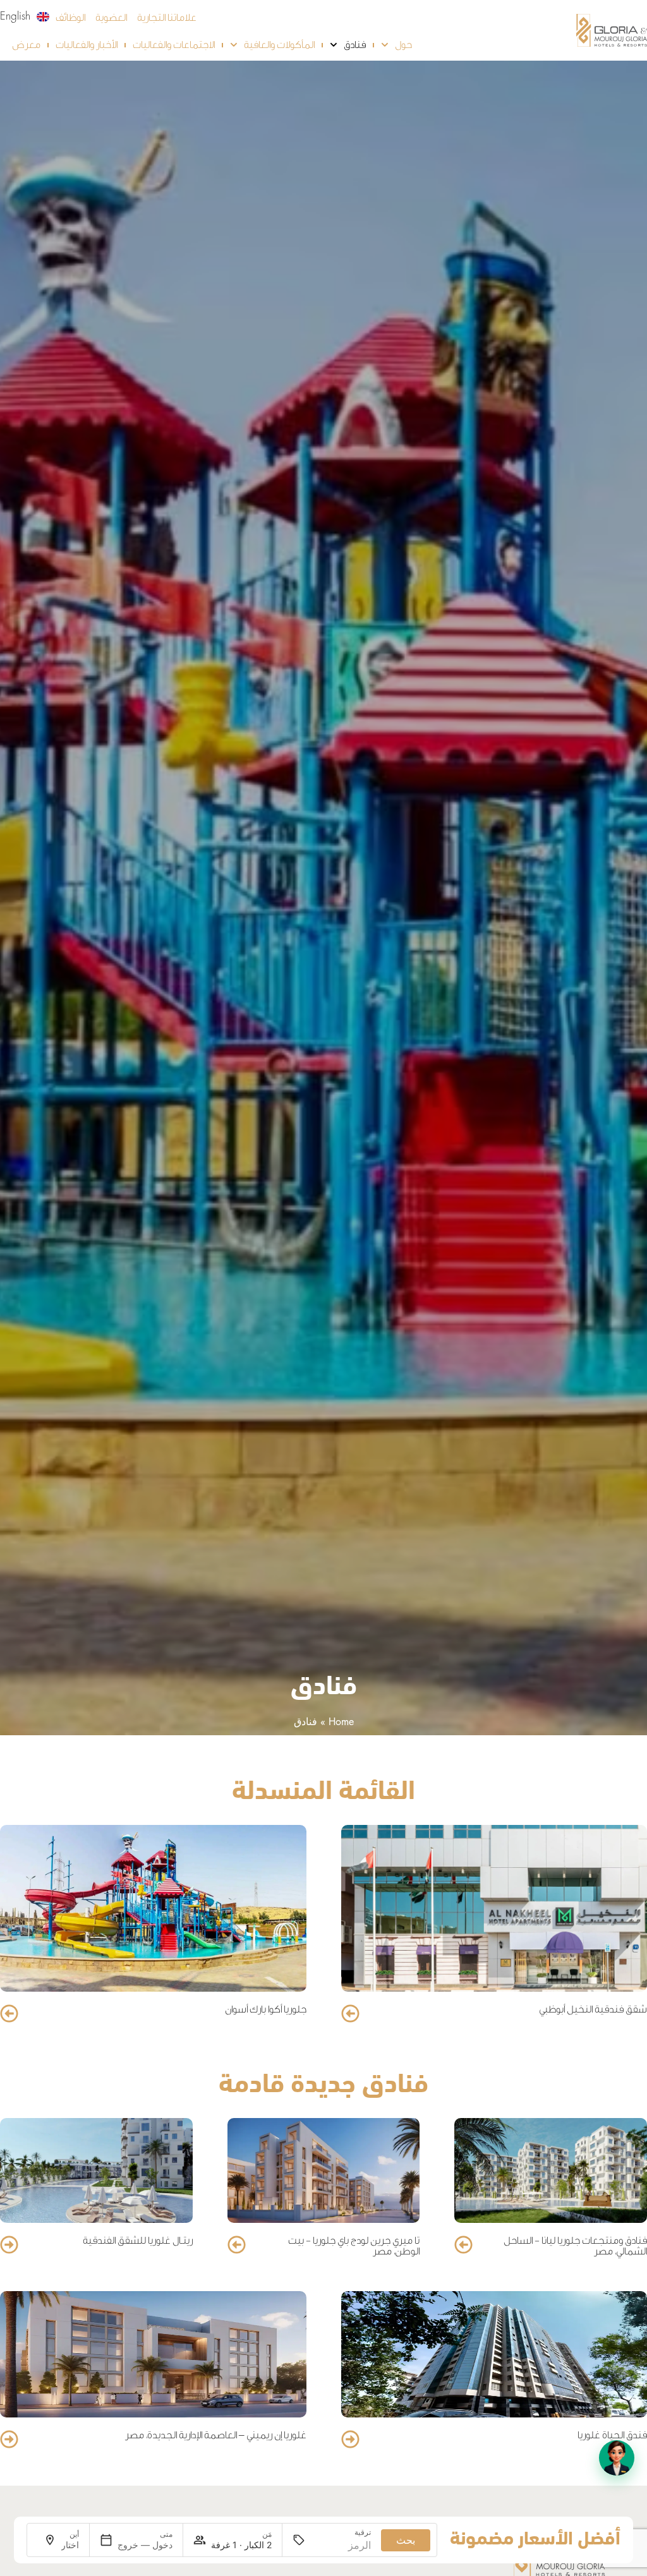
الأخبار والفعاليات (87, 45)
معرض (26, 45)
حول (403, 45)
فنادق (355, 45)
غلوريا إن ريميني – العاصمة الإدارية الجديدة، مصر (216, 2435)
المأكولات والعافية (279, 45)
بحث (406, 2540)
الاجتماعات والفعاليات (174, 45)
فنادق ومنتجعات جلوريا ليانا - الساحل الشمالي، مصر (575, 2246)
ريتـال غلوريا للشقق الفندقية (138, 2241)
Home (341, 1722)
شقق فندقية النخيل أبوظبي (593, 2009)
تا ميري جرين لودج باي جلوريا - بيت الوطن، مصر (354, 2246)
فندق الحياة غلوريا (612, 2435)
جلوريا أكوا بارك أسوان (266, 2009)
